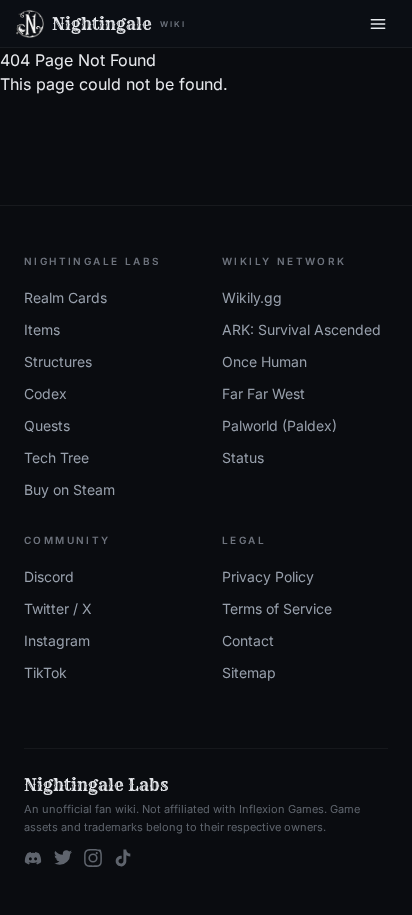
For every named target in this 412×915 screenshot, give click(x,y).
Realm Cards (65, 297)
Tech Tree (56, 457)
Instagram (57, 640)
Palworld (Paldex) (279, 425)
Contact (248, 640)
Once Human (264, 361)
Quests (47, 425)
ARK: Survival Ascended (301, 329)
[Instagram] (93, 858)
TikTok (45, 672)
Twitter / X (58, 608)
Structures (58, 361)
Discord (49, 576)
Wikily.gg (252, 297)
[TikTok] (123, 858)
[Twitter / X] (63, 858)
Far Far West (263, 393)
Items (42, 329)
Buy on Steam (69, 489)
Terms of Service (277, 608)
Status (243, 457)
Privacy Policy (268, 576)
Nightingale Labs (96, 785)
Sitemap (249, 672)
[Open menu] (378, 24)
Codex (45, 393)
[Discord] (33, 858)
